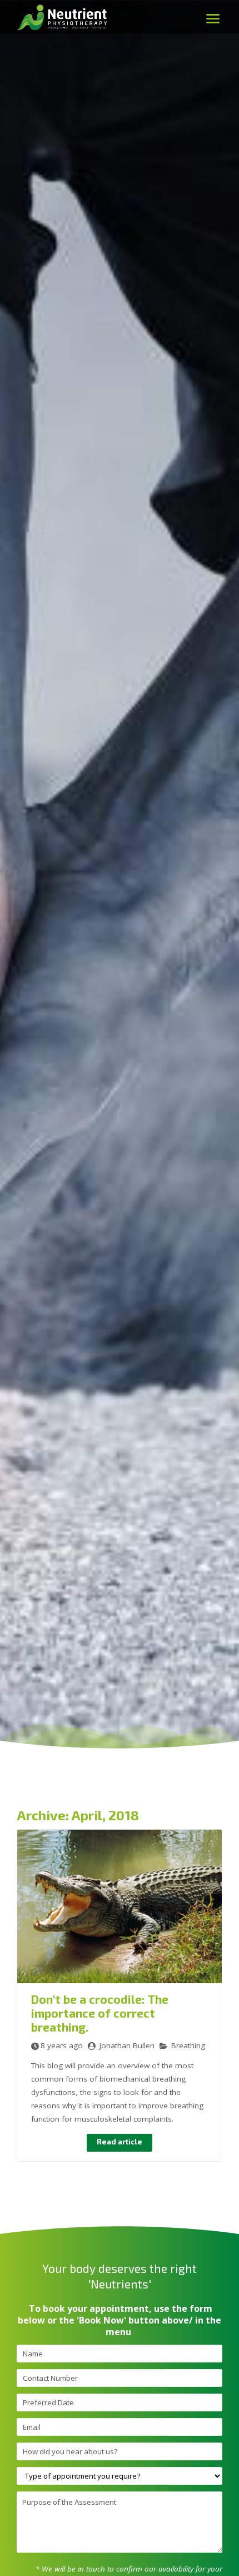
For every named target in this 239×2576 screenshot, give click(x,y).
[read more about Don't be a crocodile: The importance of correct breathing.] (120, 1980)
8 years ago (62, 2045)
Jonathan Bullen (127, 2045)
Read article (120, 2142)
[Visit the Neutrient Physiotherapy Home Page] (64, 34)
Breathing (188, 2045)
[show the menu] (213, 18)
